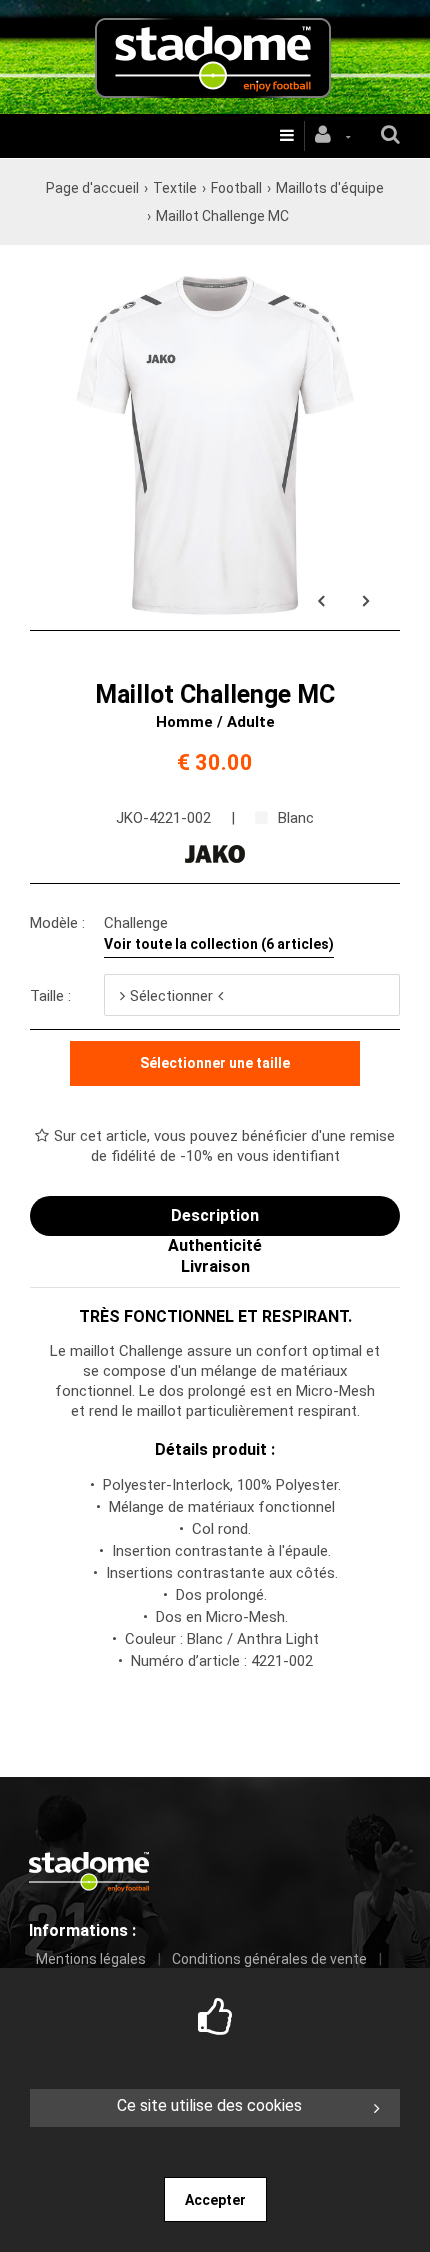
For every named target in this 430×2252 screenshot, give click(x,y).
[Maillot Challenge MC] (215, 271)
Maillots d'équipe (330, 188)
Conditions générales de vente (269, 1959)
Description (215, 1215)
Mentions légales (91, 1959)
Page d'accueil (92, 188)
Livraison (215, 1266)
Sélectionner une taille (215, 1063)
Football (236, 188)
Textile (175, 188)
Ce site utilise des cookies (209, 2105)
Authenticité (215, 1245)
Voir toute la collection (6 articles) (219, 944)
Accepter (215, 2200)
